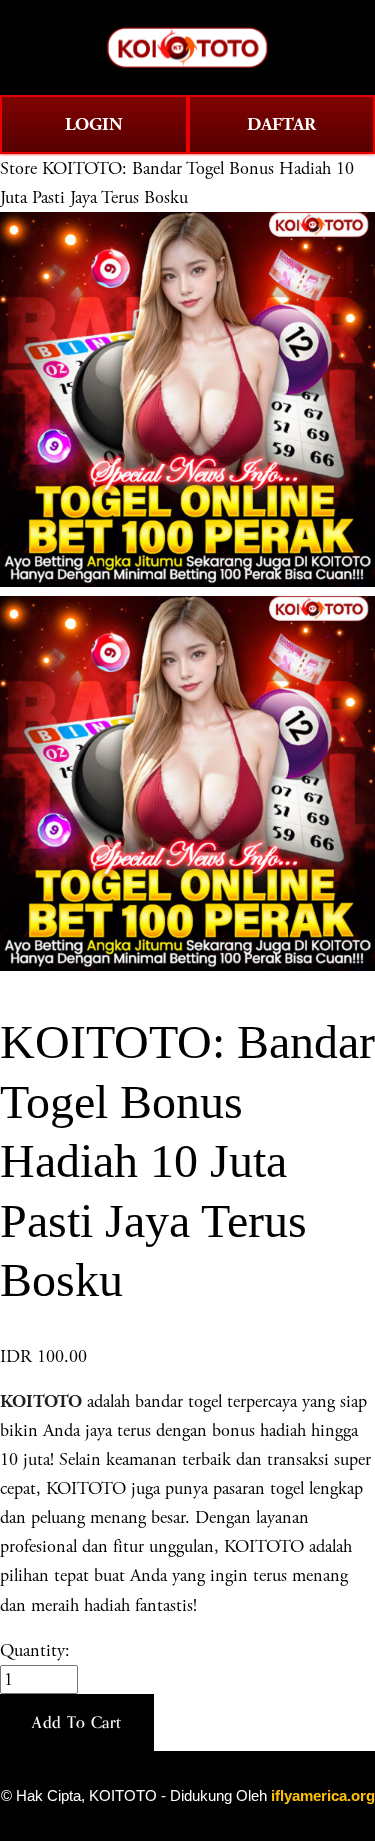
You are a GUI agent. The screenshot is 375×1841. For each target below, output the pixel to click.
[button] (77, 1723)
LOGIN (94, 124)
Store (18, 168)
